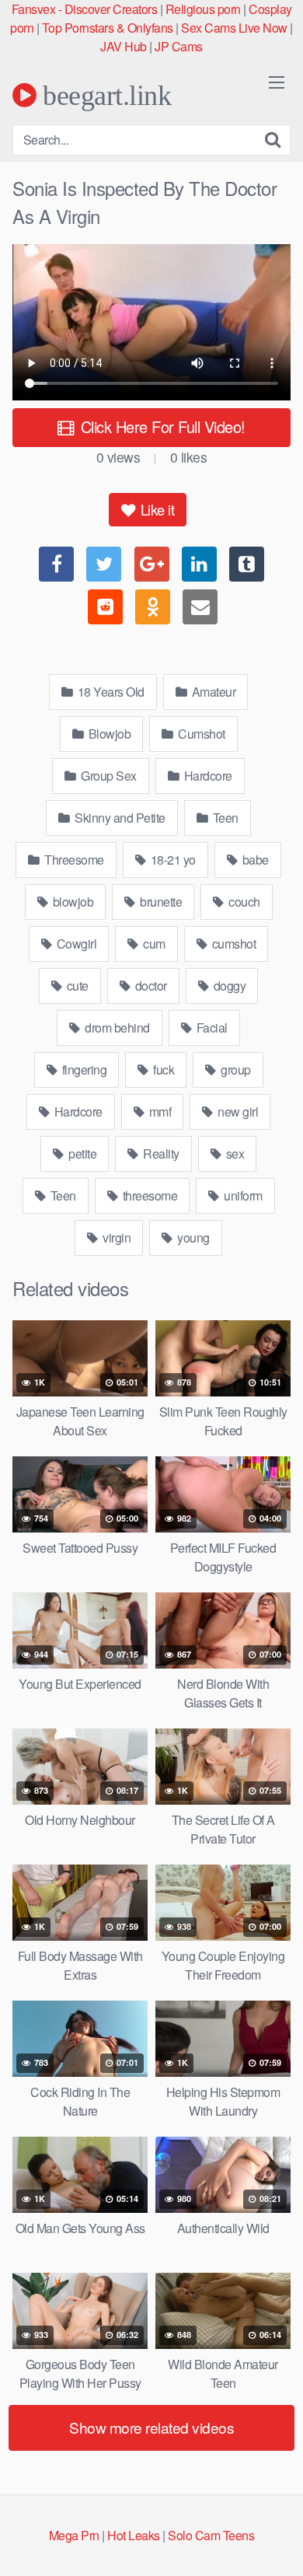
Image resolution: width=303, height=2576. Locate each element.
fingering (83, 1070)
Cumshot (200, 734)
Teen (224, 818)
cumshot (232, 944)
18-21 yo (172, 860)
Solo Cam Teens (211, 2535)
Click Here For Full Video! (161, 426)
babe (254, 860)
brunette (160, 902)
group (235, 1070)
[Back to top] (276, 2542)
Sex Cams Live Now (234, 28)
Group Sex (108, 776)
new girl (237, 1111)
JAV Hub (124, 46)
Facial (211, 1028)
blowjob (71, 902)
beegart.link (104, 95)
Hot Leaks (134, 2535)
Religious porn (203, 9)
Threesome (73, 860)
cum (153, 944)
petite (82, 1153)
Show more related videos (151, 2427)
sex (233, 1153)
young (192, 1237)
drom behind (116, 1028)
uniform (242, 1195)
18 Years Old (110, 692)
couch (243, 902)
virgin (116, 1237)
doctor (150, 986)
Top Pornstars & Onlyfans (108, 28)
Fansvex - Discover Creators (85, 9)
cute (76, 986)
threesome (148, 1195)
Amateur (212, 692)
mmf (158, 1111)
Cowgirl (75, 944)
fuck (163, 1070)
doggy (228, 986)
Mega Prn (74, 2535)
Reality (160, 1153)
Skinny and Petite (119, 818)
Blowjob (108, 734)
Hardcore (207, 776)
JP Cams (179, 46)
